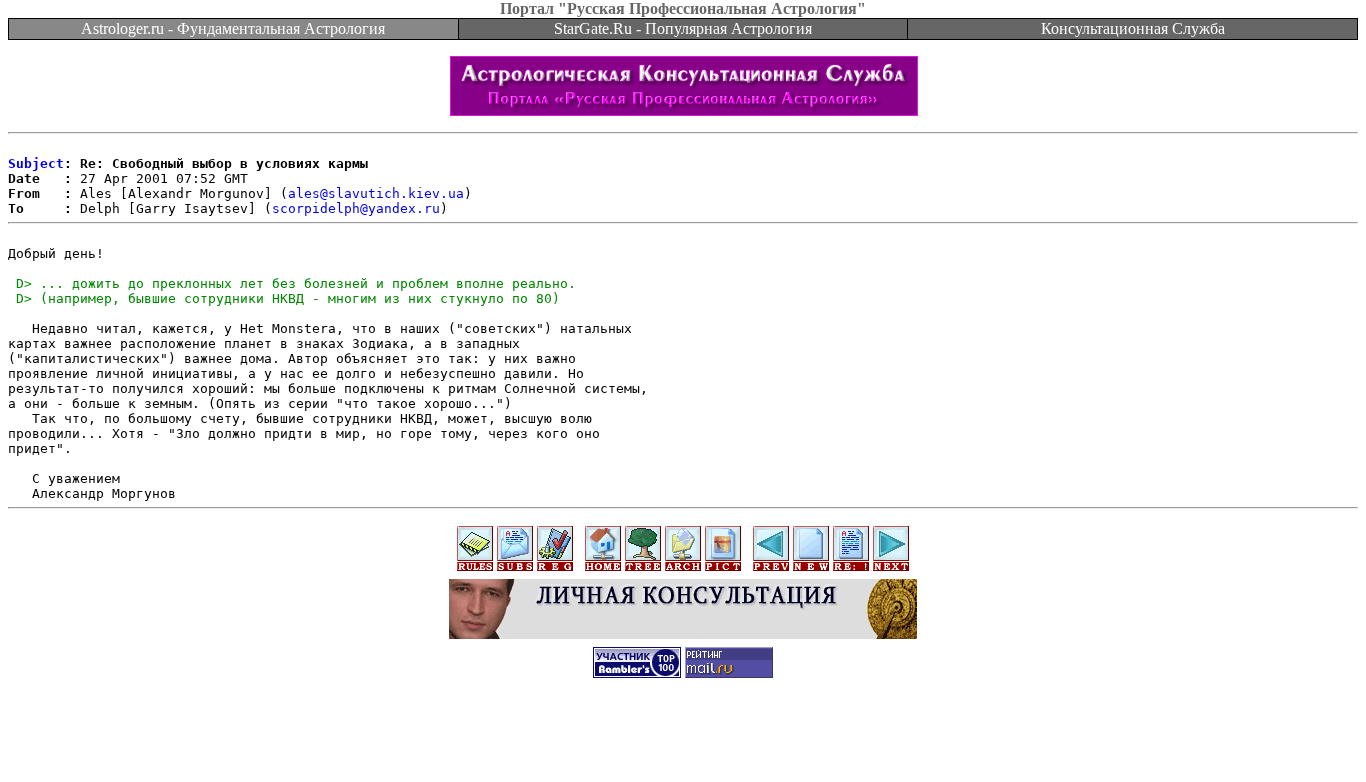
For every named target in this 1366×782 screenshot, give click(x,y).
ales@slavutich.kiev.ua (376, 193)
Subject (36, 163)
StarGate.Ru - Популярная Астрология (683, 28)
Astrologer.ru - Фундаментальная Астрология (233, 28)
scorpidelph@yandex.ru (356, 208)
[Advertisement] (683, 737)
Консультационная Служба (1133, 28)
